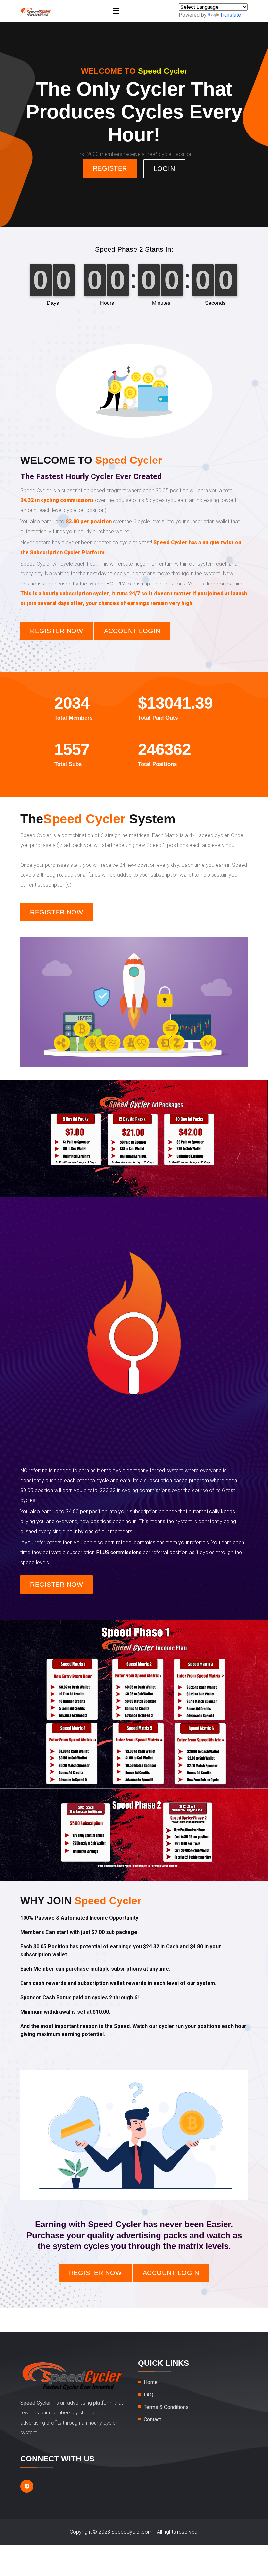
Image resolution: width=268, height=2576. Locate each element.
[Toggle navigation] (116, 11)
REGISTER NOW (57, 631)
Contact (152, 2420)
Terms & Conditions (166, 2407)
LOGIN (164, 169)
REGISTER (110, 168)
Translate (230, 15)
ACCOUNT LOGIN (132, 631)
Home (151, 2382)
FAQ (149, 2395)
